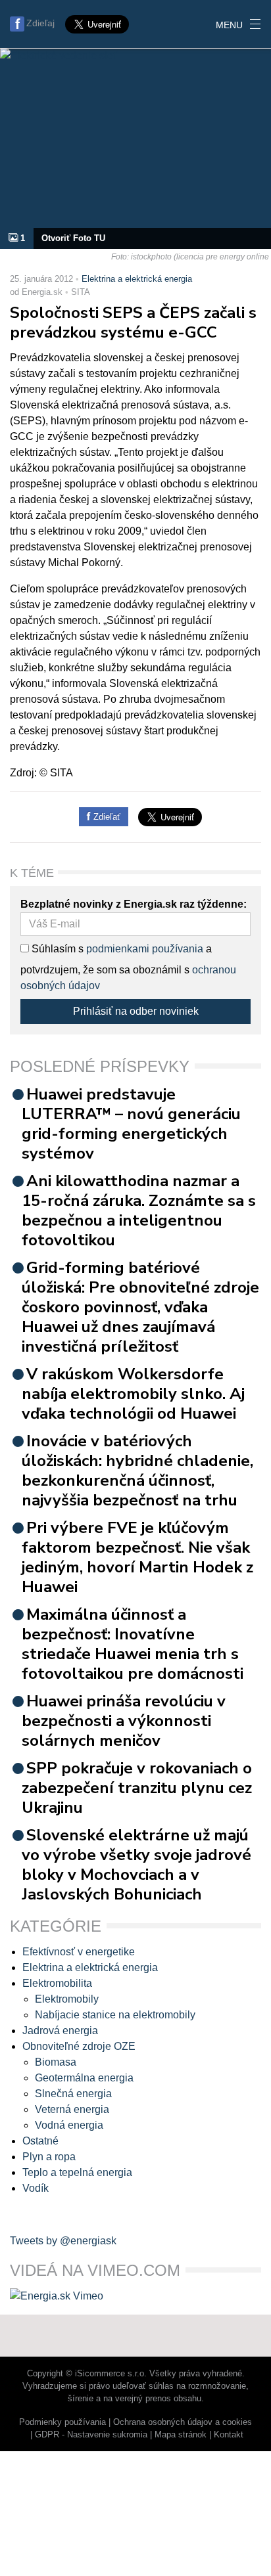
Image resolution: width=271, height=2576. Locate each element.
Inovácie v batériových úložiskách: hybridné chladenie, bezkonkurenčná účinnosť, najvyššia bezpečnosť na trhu (137, 1471)
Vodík (36, 2188)
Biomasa (56, 2062)
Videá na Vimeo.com (95, 2270)
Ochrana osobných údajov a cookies (183, 2422)
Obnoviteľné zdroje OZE (79, 2046)
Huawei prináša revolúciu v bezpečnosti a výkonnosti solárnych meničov (124, 1721)
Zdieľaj (40, 23)
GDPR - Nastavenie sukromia (91, 2434)
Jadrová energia (60, 2031)
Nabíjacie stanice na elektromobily (115, 2015)
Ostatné (40, 2141)
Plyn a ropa (49, 2157)
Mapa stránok (181, 2434)
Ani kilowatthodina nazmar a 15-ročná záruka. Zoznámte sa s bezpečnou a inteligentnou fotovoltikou (139, 1210)
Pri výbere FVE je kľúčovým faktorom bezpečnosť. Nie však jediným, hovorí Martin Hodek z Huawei (137, 1557)
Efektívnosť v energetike (79, 1952)
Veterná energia (72, 2109)
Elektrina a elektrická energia (137, 279)
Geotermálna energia (84, 2078)
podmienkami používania (145, 949)
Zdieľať (106, 817)
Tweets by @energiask (63, 2241)
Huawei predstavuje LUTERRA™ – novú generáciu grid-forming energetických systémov (131, 1124)
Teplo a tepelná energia (77, 2172)
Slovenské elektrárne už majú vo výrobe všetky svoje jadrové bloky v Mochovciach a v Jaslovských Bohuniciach (136, 1865)
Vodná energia (69, 2125)
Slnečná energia (73, 2094)
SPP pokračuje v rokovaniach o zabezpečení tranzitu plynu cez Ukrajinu (137, 1788)
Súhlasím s (56, 949)
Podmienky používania (62, 2422)
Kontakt (229, 2434)
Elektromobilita (57, 1983)
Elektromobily (67, 1999)
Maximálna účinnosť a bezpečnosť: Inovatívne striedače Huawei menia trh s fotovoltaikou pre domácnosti (133, 1644)
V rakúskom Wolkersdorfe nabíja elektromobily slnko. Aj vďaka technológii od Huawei (133, 1394)
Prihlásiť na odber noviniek (136, 1011)
